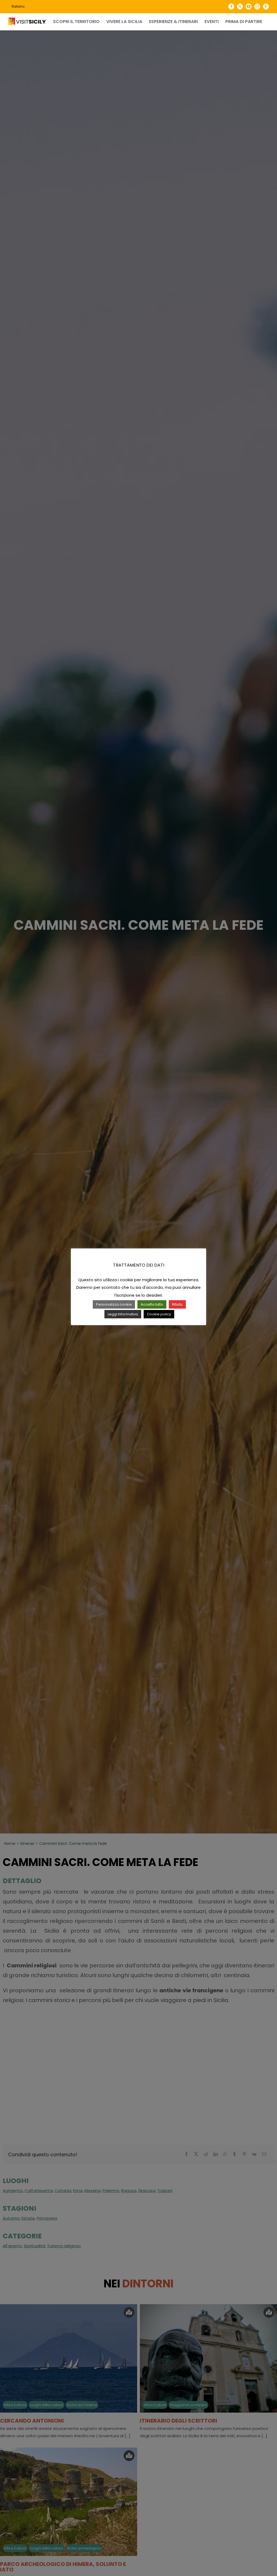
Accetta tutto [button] (152, 1304)
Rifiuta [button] (177, 1304)
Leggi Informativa (123, 1314)
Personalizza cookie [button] (114, 1304)
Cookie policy (159, 1314)
